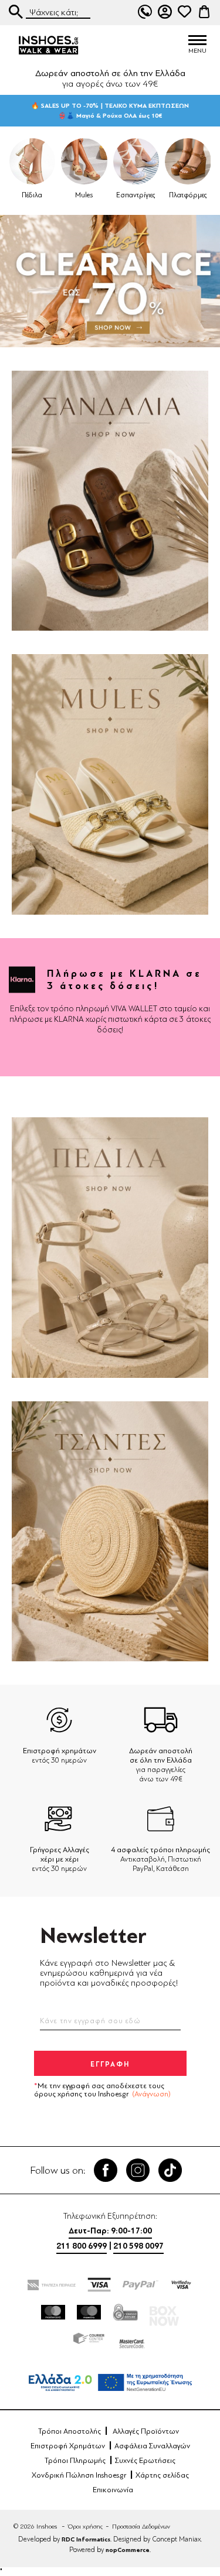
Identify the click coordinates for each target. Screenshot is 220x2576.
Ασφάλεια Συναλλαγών (152, 2446)
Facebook (106, 2170)
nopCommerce (128, 2550)
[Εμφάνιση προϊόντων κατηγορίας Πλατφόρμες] (188, 161)
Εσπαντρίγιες (136, 195)
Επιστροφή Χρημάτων (68, 2446)
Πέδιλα (32, 195)
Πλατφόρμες (188, 195)
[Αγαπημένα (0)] (184, 12)
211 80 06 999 (145, 12)
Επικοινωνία (113, 2490)
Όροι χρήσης (85, 2527)
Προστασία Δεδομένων (141, 2527)
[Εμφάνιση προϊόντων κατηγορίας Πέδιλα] (33, 161)
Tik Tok (170, 2170)
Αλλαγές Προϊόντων (146, 2431)
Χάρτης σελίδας (162, 2475)
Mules (84, 195)
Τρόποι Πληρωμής (75, 2461)
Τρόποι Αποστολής (70, 2431)
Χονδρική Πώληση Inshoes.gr (79, 2475)
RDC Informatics (86, 2539)
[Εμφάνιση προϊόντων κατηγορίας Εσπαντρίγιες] (136, 161)
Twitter (138, 2170)
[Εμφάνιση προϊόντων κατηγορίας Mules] (84, 161)
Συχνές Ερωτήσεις (145, 2461)
